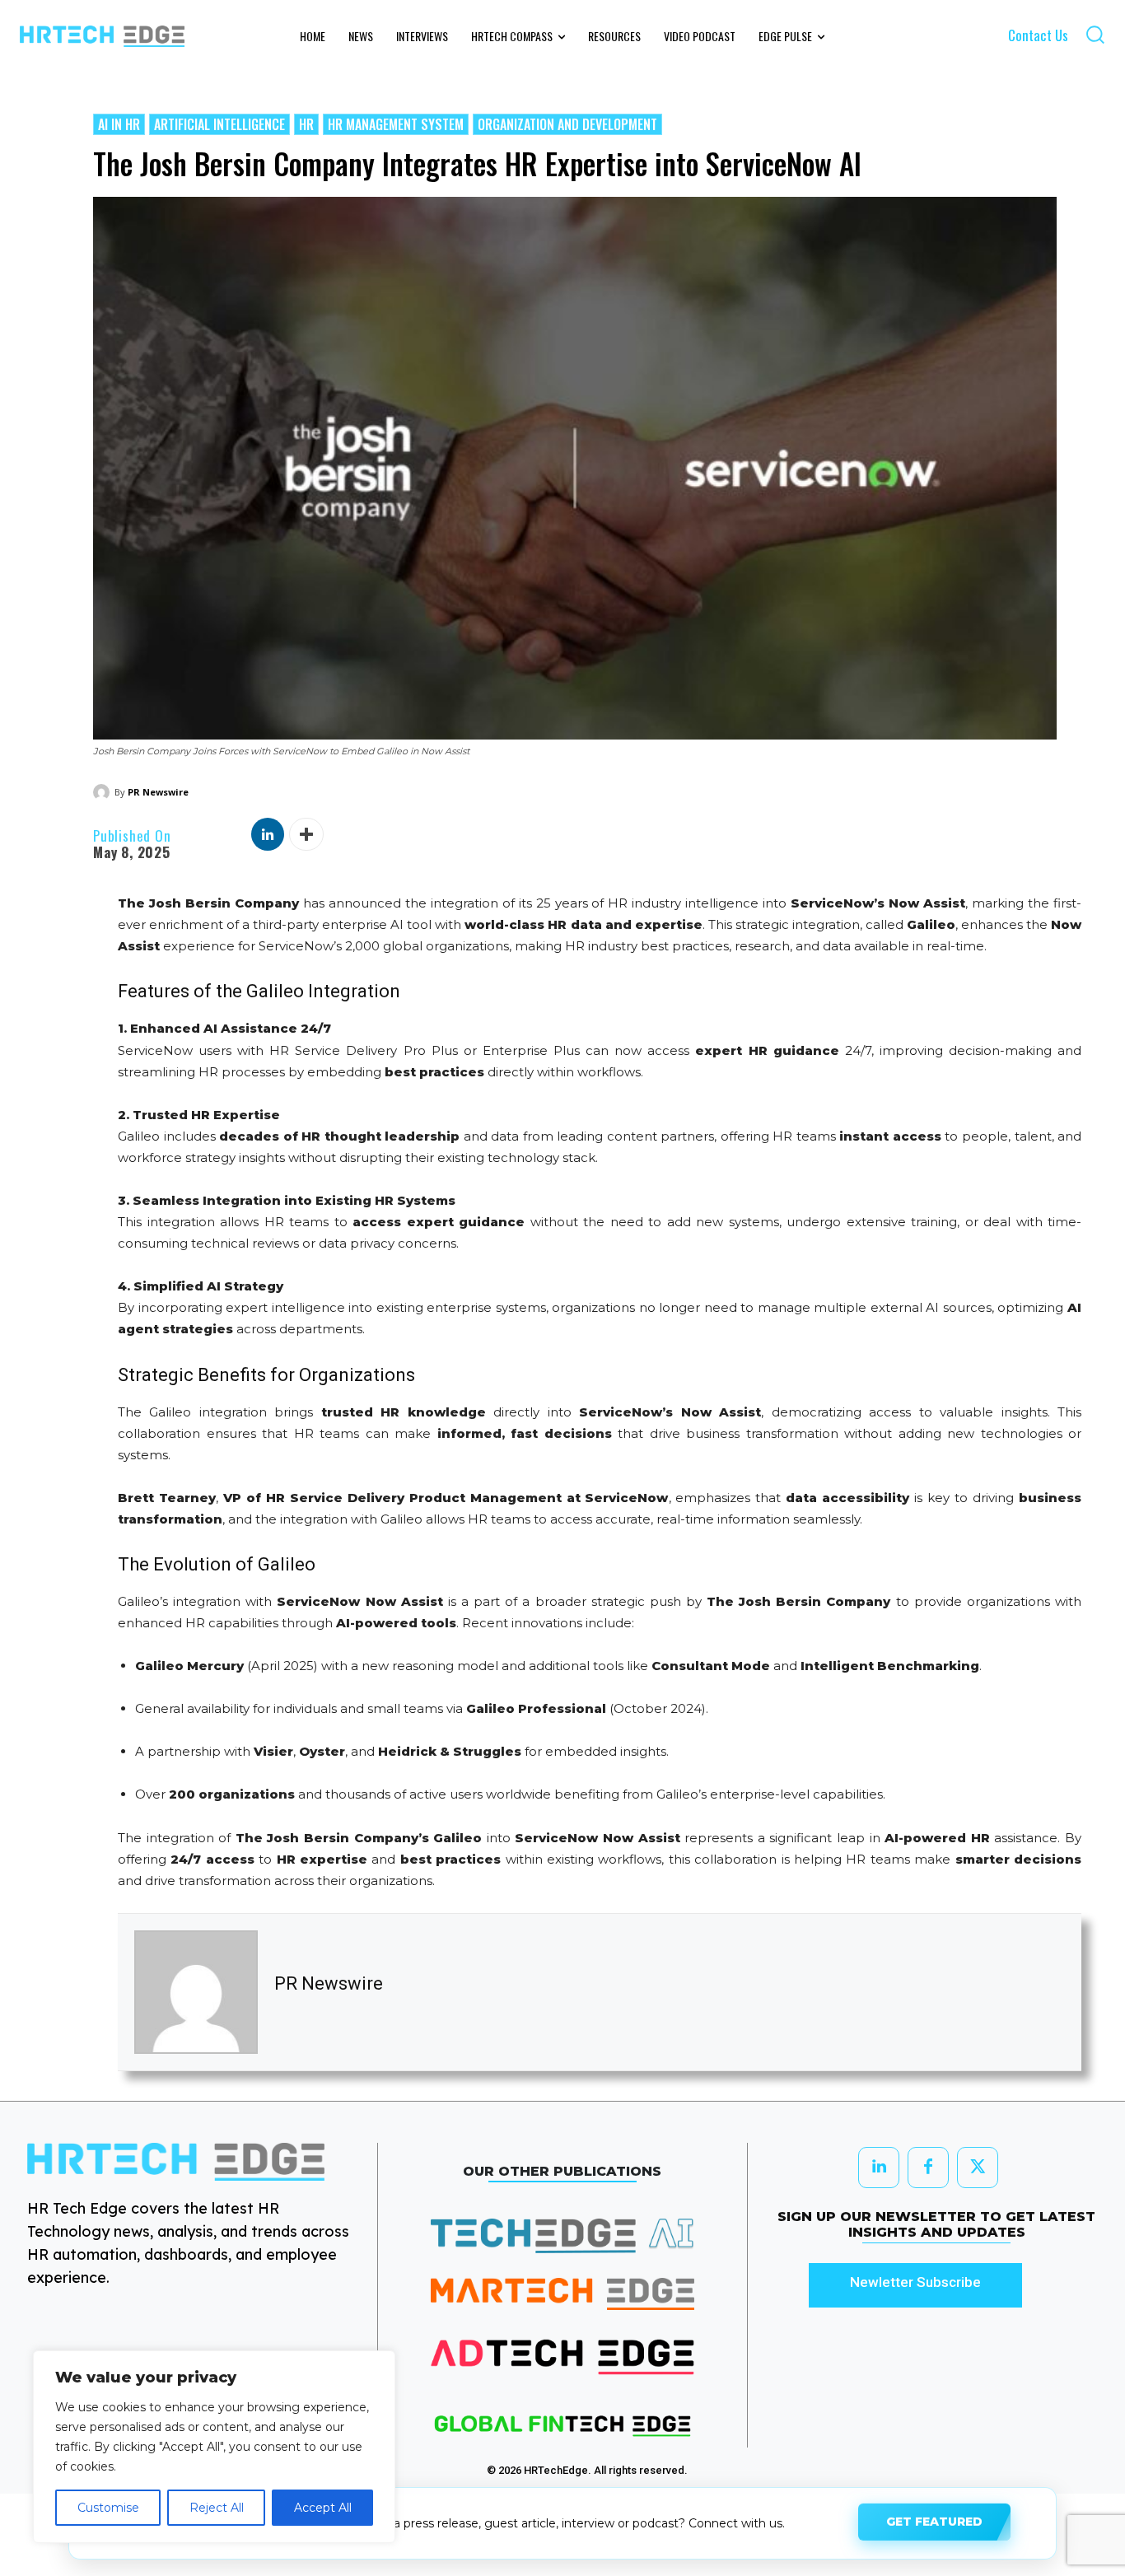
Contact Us (1038, 35)
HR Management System (396, 124)
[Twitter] (978, 2168)
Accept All (323, 2508)
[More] (306, 834)
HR (306, 124)
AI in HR (119, 124)
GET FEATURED (934, 2522)
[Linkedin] (268, 834)
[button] (1095, 34)
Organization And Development (567, 124)
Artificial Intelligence (219, 124)
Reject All (217, 2508)
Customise (108, 2508)
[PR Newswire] (104, 792)
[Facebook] (928, 2168)
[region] (214, 2447)
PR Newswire (158, 792)
